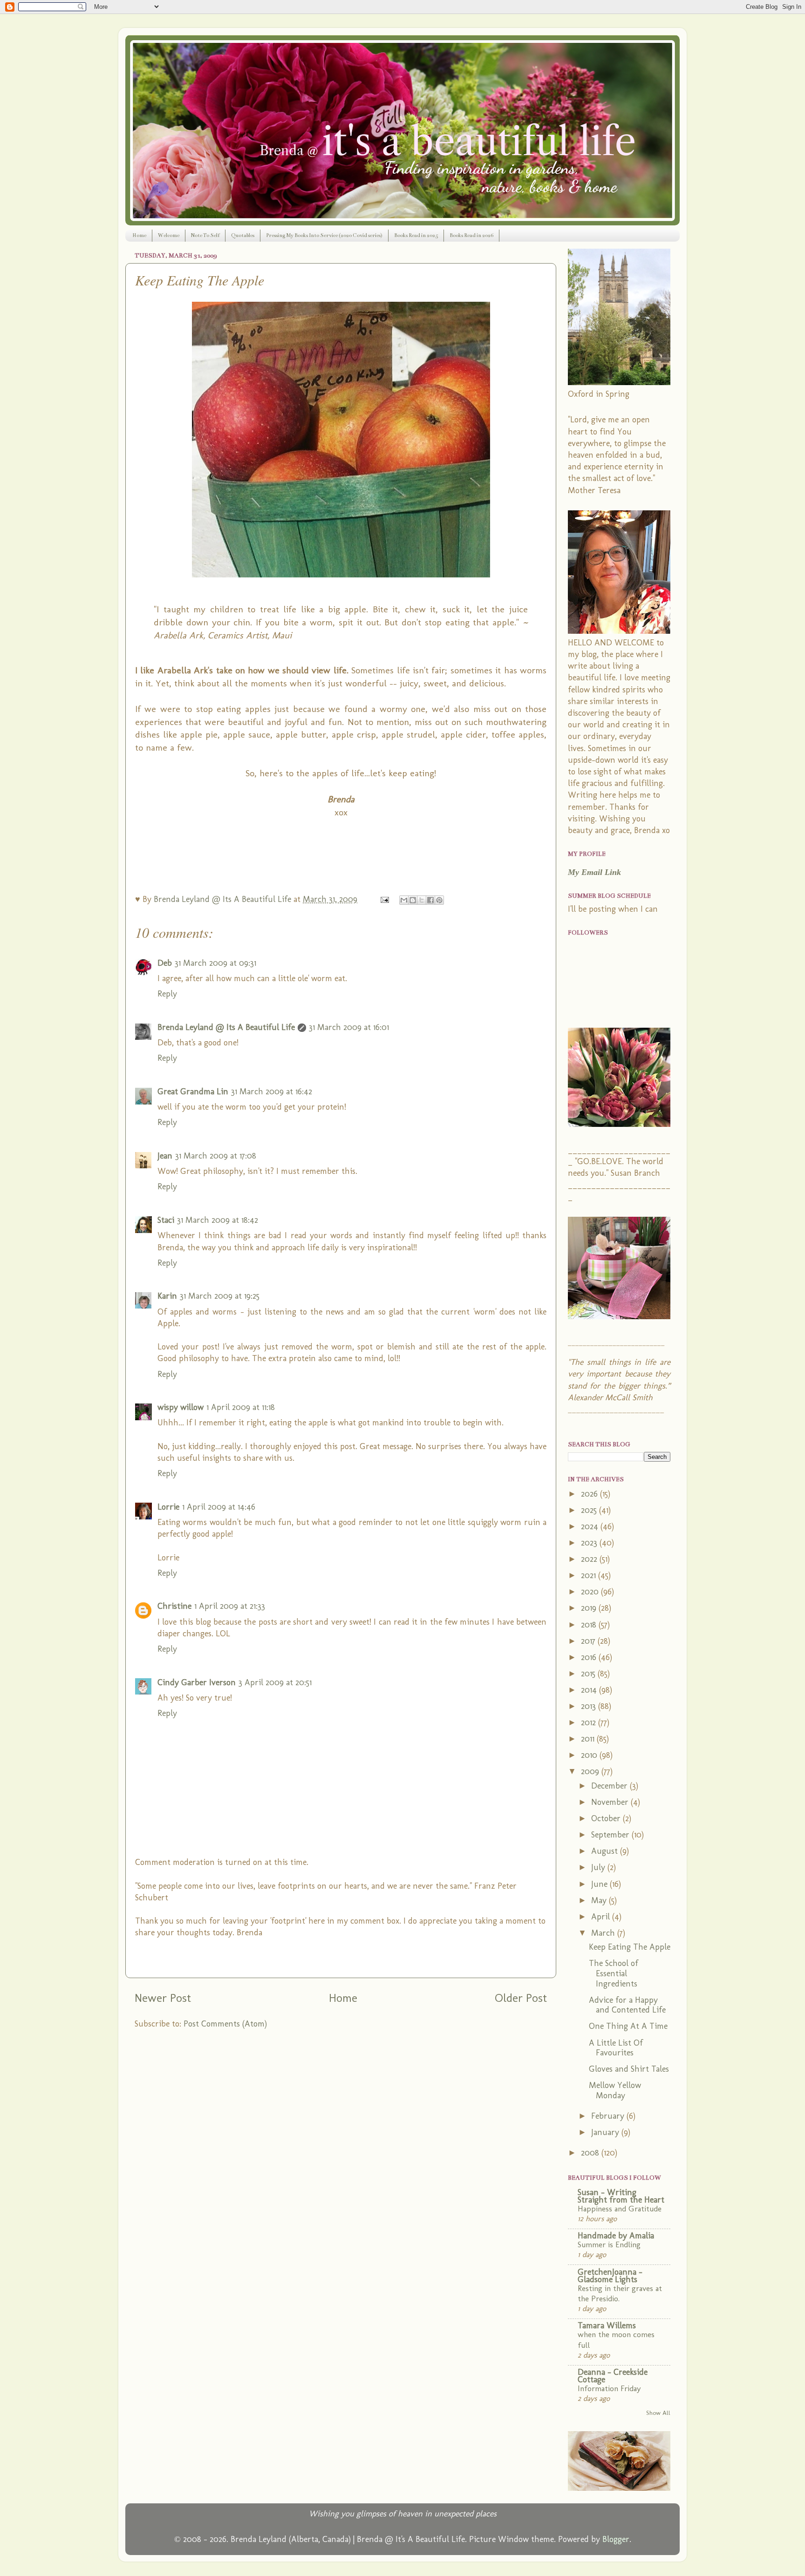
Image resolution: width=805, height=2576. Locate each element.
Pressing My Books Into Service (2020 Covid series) (324, 235)
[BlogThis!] (413, 900)
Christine (174, 1606)
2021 (590, 1575)
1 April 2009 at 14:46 (219, 1507)
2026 (590, 1494)
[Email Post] (384, 899)
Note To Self (205, 235)
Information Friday (609, 2388)
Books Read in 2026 (471, 235)
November (611, 1802)
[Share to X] (422, 900)
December (611, 1786)
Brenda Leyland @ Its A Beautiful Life (226, 1027)
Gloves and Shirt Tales (629, 2069)
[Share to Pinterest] (439, 900)
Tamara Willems (607, 2325)
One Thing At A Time (628, 2026)
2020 (591, 1592)
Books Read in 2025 (416, 235)
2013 (590, 1706)
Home (139, 235)
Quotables (243, 235)
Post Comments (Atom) (225, 2024)
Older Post (521, 1998)
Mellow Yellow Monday (615, 2090)
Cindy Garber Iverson (197, 1682)
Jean (165, 1156)
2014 (590, 1690)
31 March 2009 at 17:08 (216, 1156)
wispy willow (181, 1407)
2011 (589, 1739)
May (600, 1900)
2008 (591, 2153)
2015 (589, 1674)
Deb (165, 963)
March (604, 1933)
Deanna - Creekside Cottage (613, 2376)
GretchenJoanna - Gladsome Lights (610, 2276)
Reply (167, 994)
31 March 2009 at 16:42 (272, 1091)
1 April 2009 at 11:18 (241, 1407)
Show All (658, 2413)
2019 (590, 1608)
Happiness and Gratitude (620, 2209)
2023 (590, 1543)
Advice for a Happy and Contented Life (627, 2005)
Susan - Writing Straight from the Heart (621, 2196)
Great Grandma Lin (193, 1091)
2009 (591, 1771)
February (609, 2116)
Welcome (169, 235)
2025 (590, 1510)
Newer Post (163, 1998)
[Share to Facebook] (430, 900)
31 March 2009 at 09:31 (215, 963)
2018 (590, 1625)
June (600, 1884)
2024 (591, 1526)
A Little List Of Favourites (616, 2048)
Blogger (616, 2539)
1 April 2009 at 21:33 (230, 1606)
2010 (590, 1755)
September (611, 1835)
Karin (167, 1296)
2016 (590, 1657)
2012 (590, 1722)
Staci (166, 1220)
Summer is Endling (609, 2244)
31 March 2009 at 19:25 (220, 1296)
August (606, 1851)
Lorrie (168, 1507)
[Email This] (404, 900)
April (602, 1917)
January (606, 2132)
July (599, 1867)
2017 (589, 1641)
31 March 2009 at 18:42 (218, 1220)
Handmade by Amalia (616, 2236)
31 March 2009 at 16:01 (349, 1027)
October (607, 1818)
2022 (590, 1559)
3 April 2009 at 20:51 (275, 1682)
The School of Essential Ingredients (614, 1973)
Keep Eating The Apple (630, 1947)
